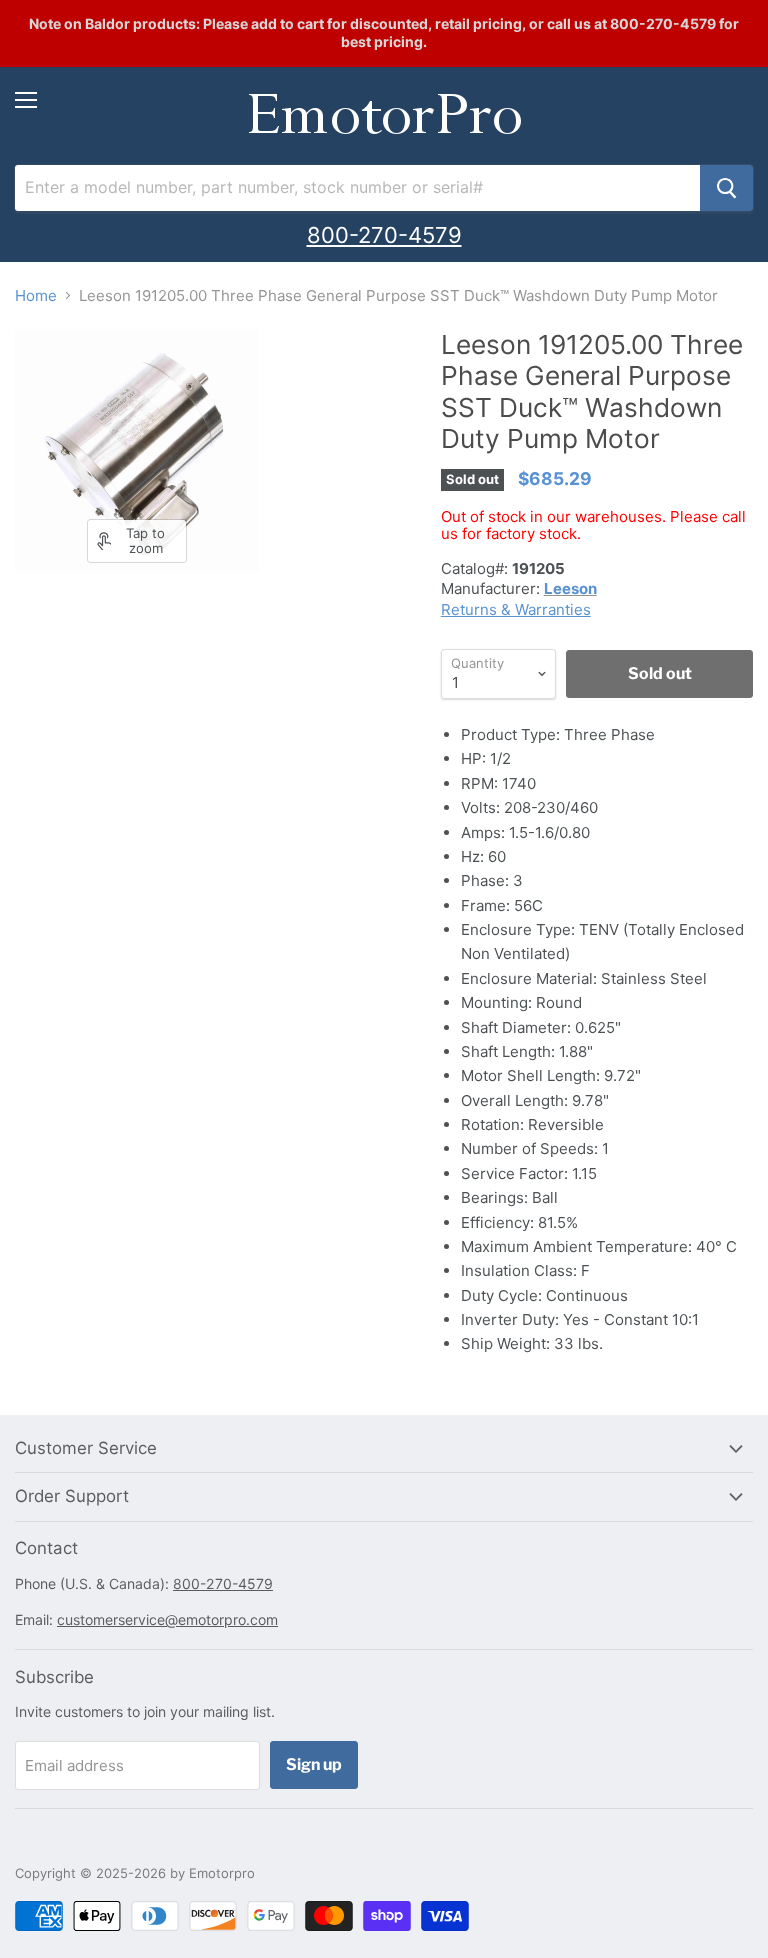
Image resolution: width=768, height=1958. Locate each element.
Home (36, 295)
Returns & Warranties (516, 609)
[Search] (726, 188)
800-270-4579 (384, 235)
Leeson (570, 588)
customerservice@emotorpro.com (167, 1619)
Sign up (314, 1764)
